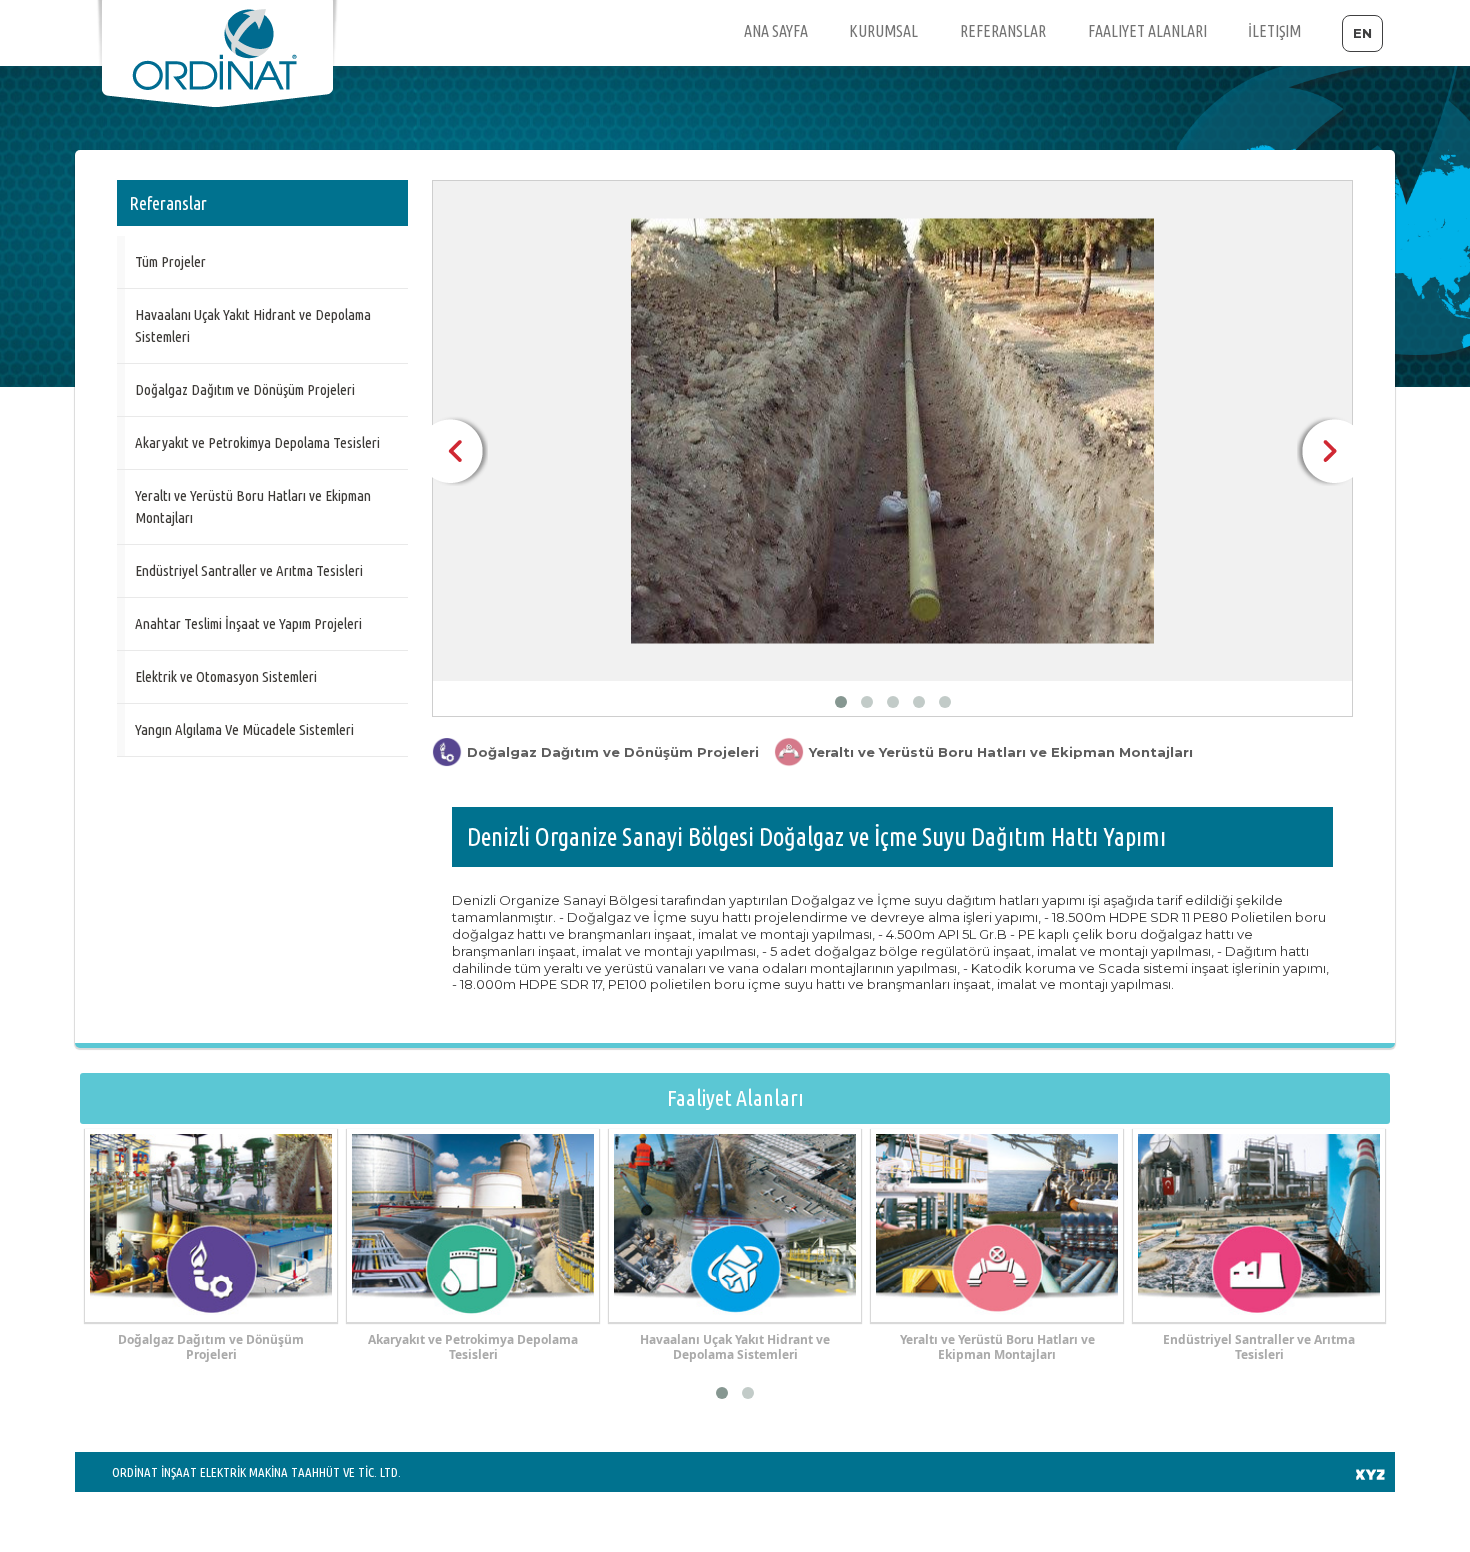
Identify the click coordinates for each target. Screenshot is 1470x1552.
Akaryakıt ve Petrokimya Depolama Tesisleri (257, 442)
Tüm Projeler (170, 261)
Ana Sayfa (776, 31)
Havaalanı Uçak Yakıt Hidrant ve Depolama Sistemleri (253, 325)
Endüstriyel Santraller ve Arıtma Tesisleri (249, 570)
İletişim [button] (1274, 31)
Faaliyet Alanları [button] (1147, 31)
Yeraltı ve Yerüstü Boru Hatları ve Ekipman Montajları (253, 506)
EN (1362, 33)
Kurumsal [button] (883, 31)
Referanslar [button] (1003, 31)
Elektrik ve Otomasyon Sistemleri (226, 676)
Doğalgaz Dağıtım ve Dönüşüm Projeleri (245, 389)
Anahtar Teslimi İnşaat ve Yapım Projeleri (248, 623)
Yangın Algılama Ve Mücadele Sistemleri (244, 729)
